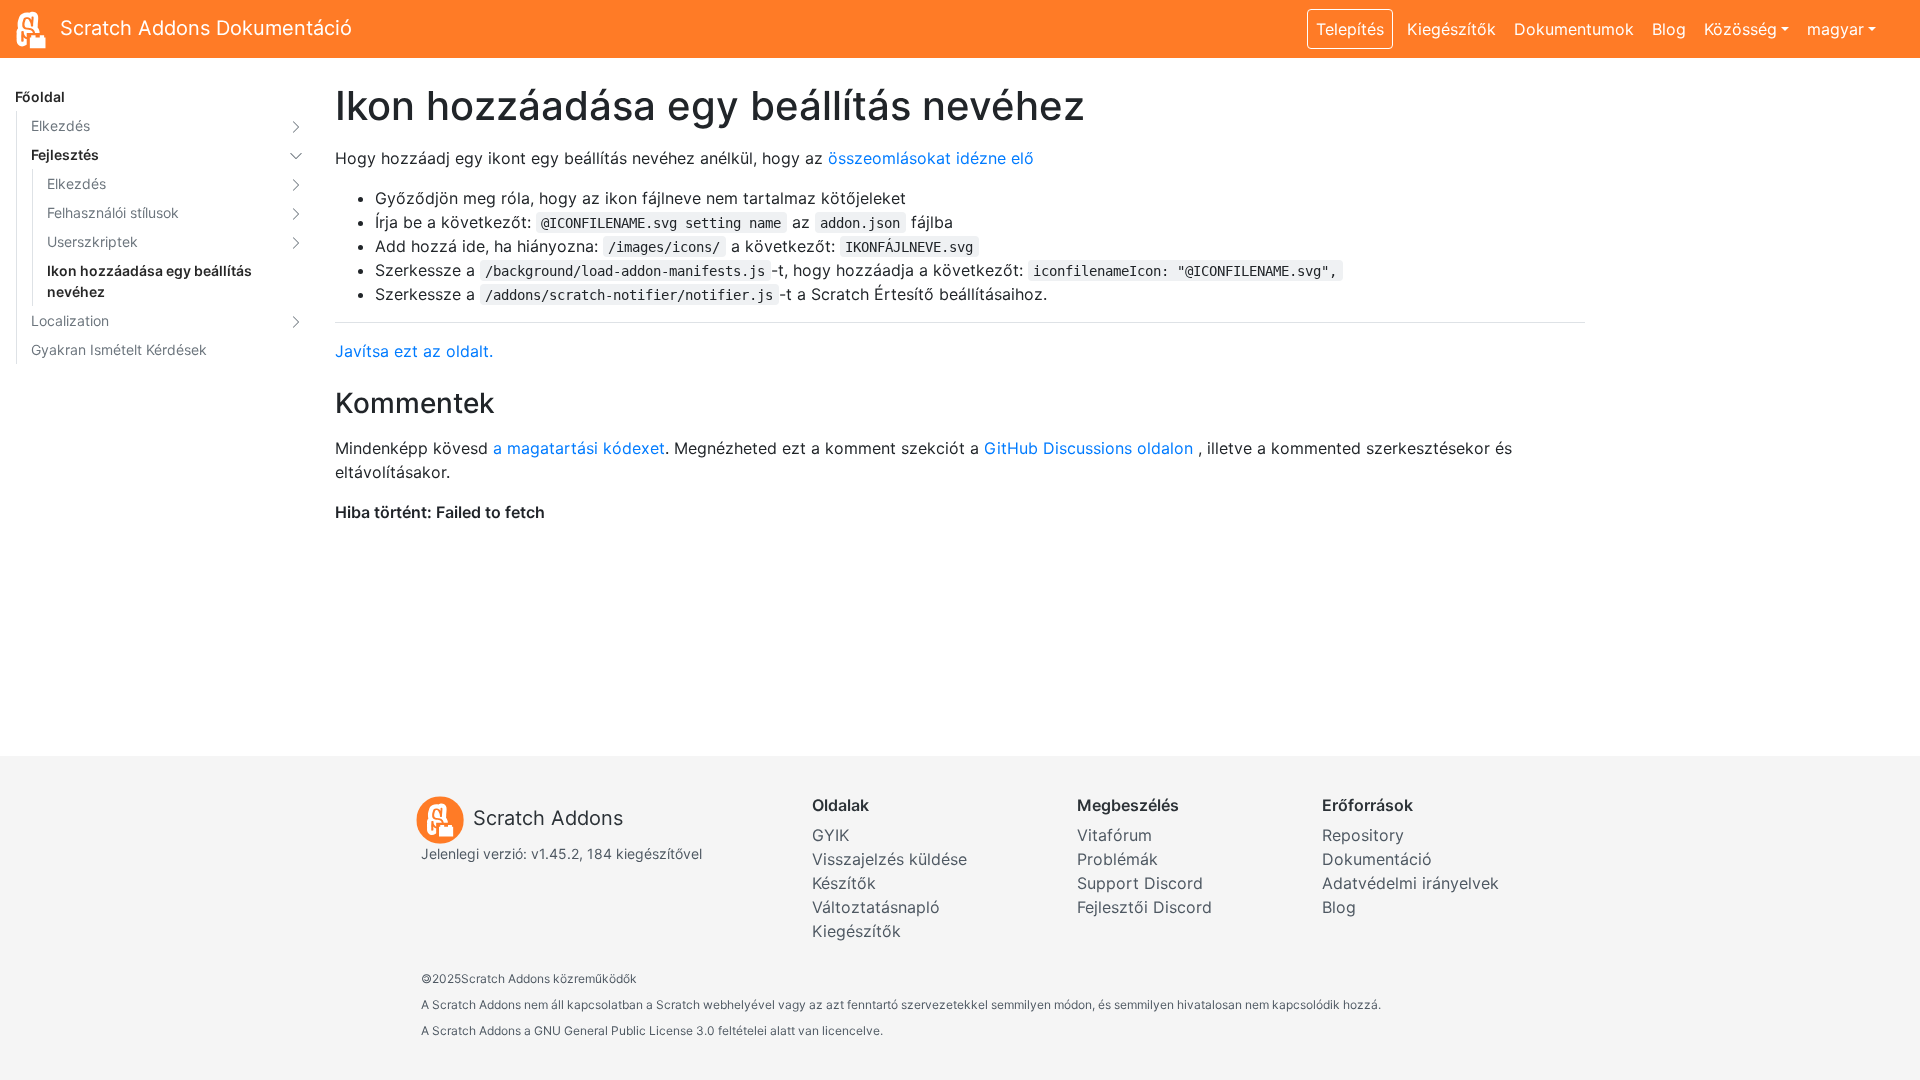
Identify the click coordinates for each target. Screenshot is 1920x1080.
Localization (70, 320)
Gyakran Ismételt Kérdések (119, 349)
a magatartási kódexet (579, 448)
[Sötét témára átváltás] (1895, 18)
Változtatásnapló (876, 907)
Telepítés (1350, 29)
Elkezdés (60, 125)
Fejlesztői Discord (1144, 907)
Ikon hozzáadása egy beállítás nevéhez (149, 281)
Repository (1363, 835)
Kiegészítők (1451, 29)
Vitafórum (1114, 835)
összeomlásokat (889, 158)
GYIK (830, 835)
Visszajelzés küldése (889, 859)
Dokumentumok (1574, 29)
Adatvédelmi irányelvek (1410, 883)
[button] (296, 125)
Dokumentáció (1377, 859)
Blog (1669, 29)
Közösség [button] (1740, 29)
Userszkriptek (92, 241)
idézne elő (995, 158)
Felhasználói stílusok (113, 212)
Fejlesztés (65, 154)
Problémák (1117, 859)
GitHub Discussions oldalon (1088, 448)
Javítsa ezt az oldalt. (414, 351)
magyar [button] (1835, 29)
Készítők (844, 883)
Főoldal (40, 96)
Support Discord (1140, 883)
